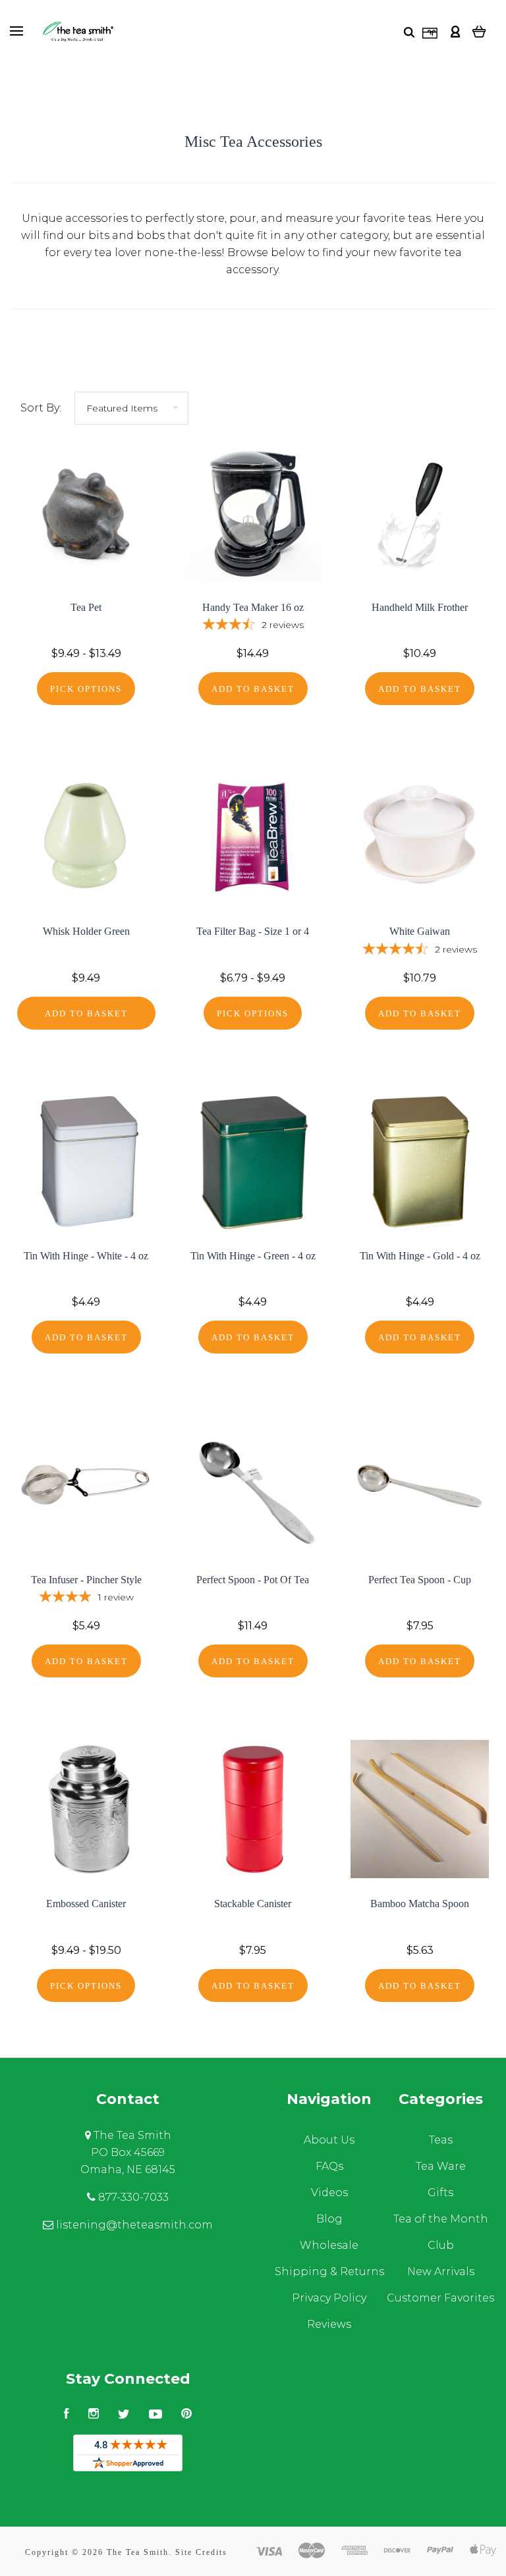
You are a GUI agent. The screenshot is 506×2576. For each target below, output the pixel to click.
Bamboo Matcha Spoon (420, 1904)
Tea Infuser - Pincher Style (86, 1580)
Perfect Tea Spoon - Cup (420, 1580)
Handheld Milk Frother (420, 607)
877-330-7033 (132, 2197)
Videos (329, 2193)
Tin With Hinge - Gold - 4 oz (420, 1256)
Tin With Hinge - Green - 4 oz (253, 1256)
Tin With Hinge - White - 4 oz (86, 1256)
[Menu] (16, 31)
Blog (329, 2219)
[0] (479, 31)
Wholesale (329, 2245)
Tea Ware (441, 2166)
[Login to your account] (455, 31)
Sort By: (41, 408)
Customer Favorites (440, 2298)
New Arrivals (441, 2272)
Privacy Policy (329, 2298)
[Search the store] (409, 32)
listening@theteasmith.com (133, 2225)
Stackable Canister (253, 1904)
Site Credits (201, 2552)
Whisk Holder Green (86, 931)
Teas (441, 2140)
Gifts (440, 2193)
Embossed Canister (86, 1904)
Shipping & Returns (329, 2272)
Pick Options (86, 689)
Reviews (329, 2324)
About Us (329, 2140)
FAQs (329, 2166)
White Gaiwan (420, 931)
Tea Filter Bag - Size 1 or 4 (253, 931)
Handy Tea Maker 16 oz (253, 607)
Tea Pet (86, 607)
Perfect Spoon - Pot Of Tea (253, 1580)
